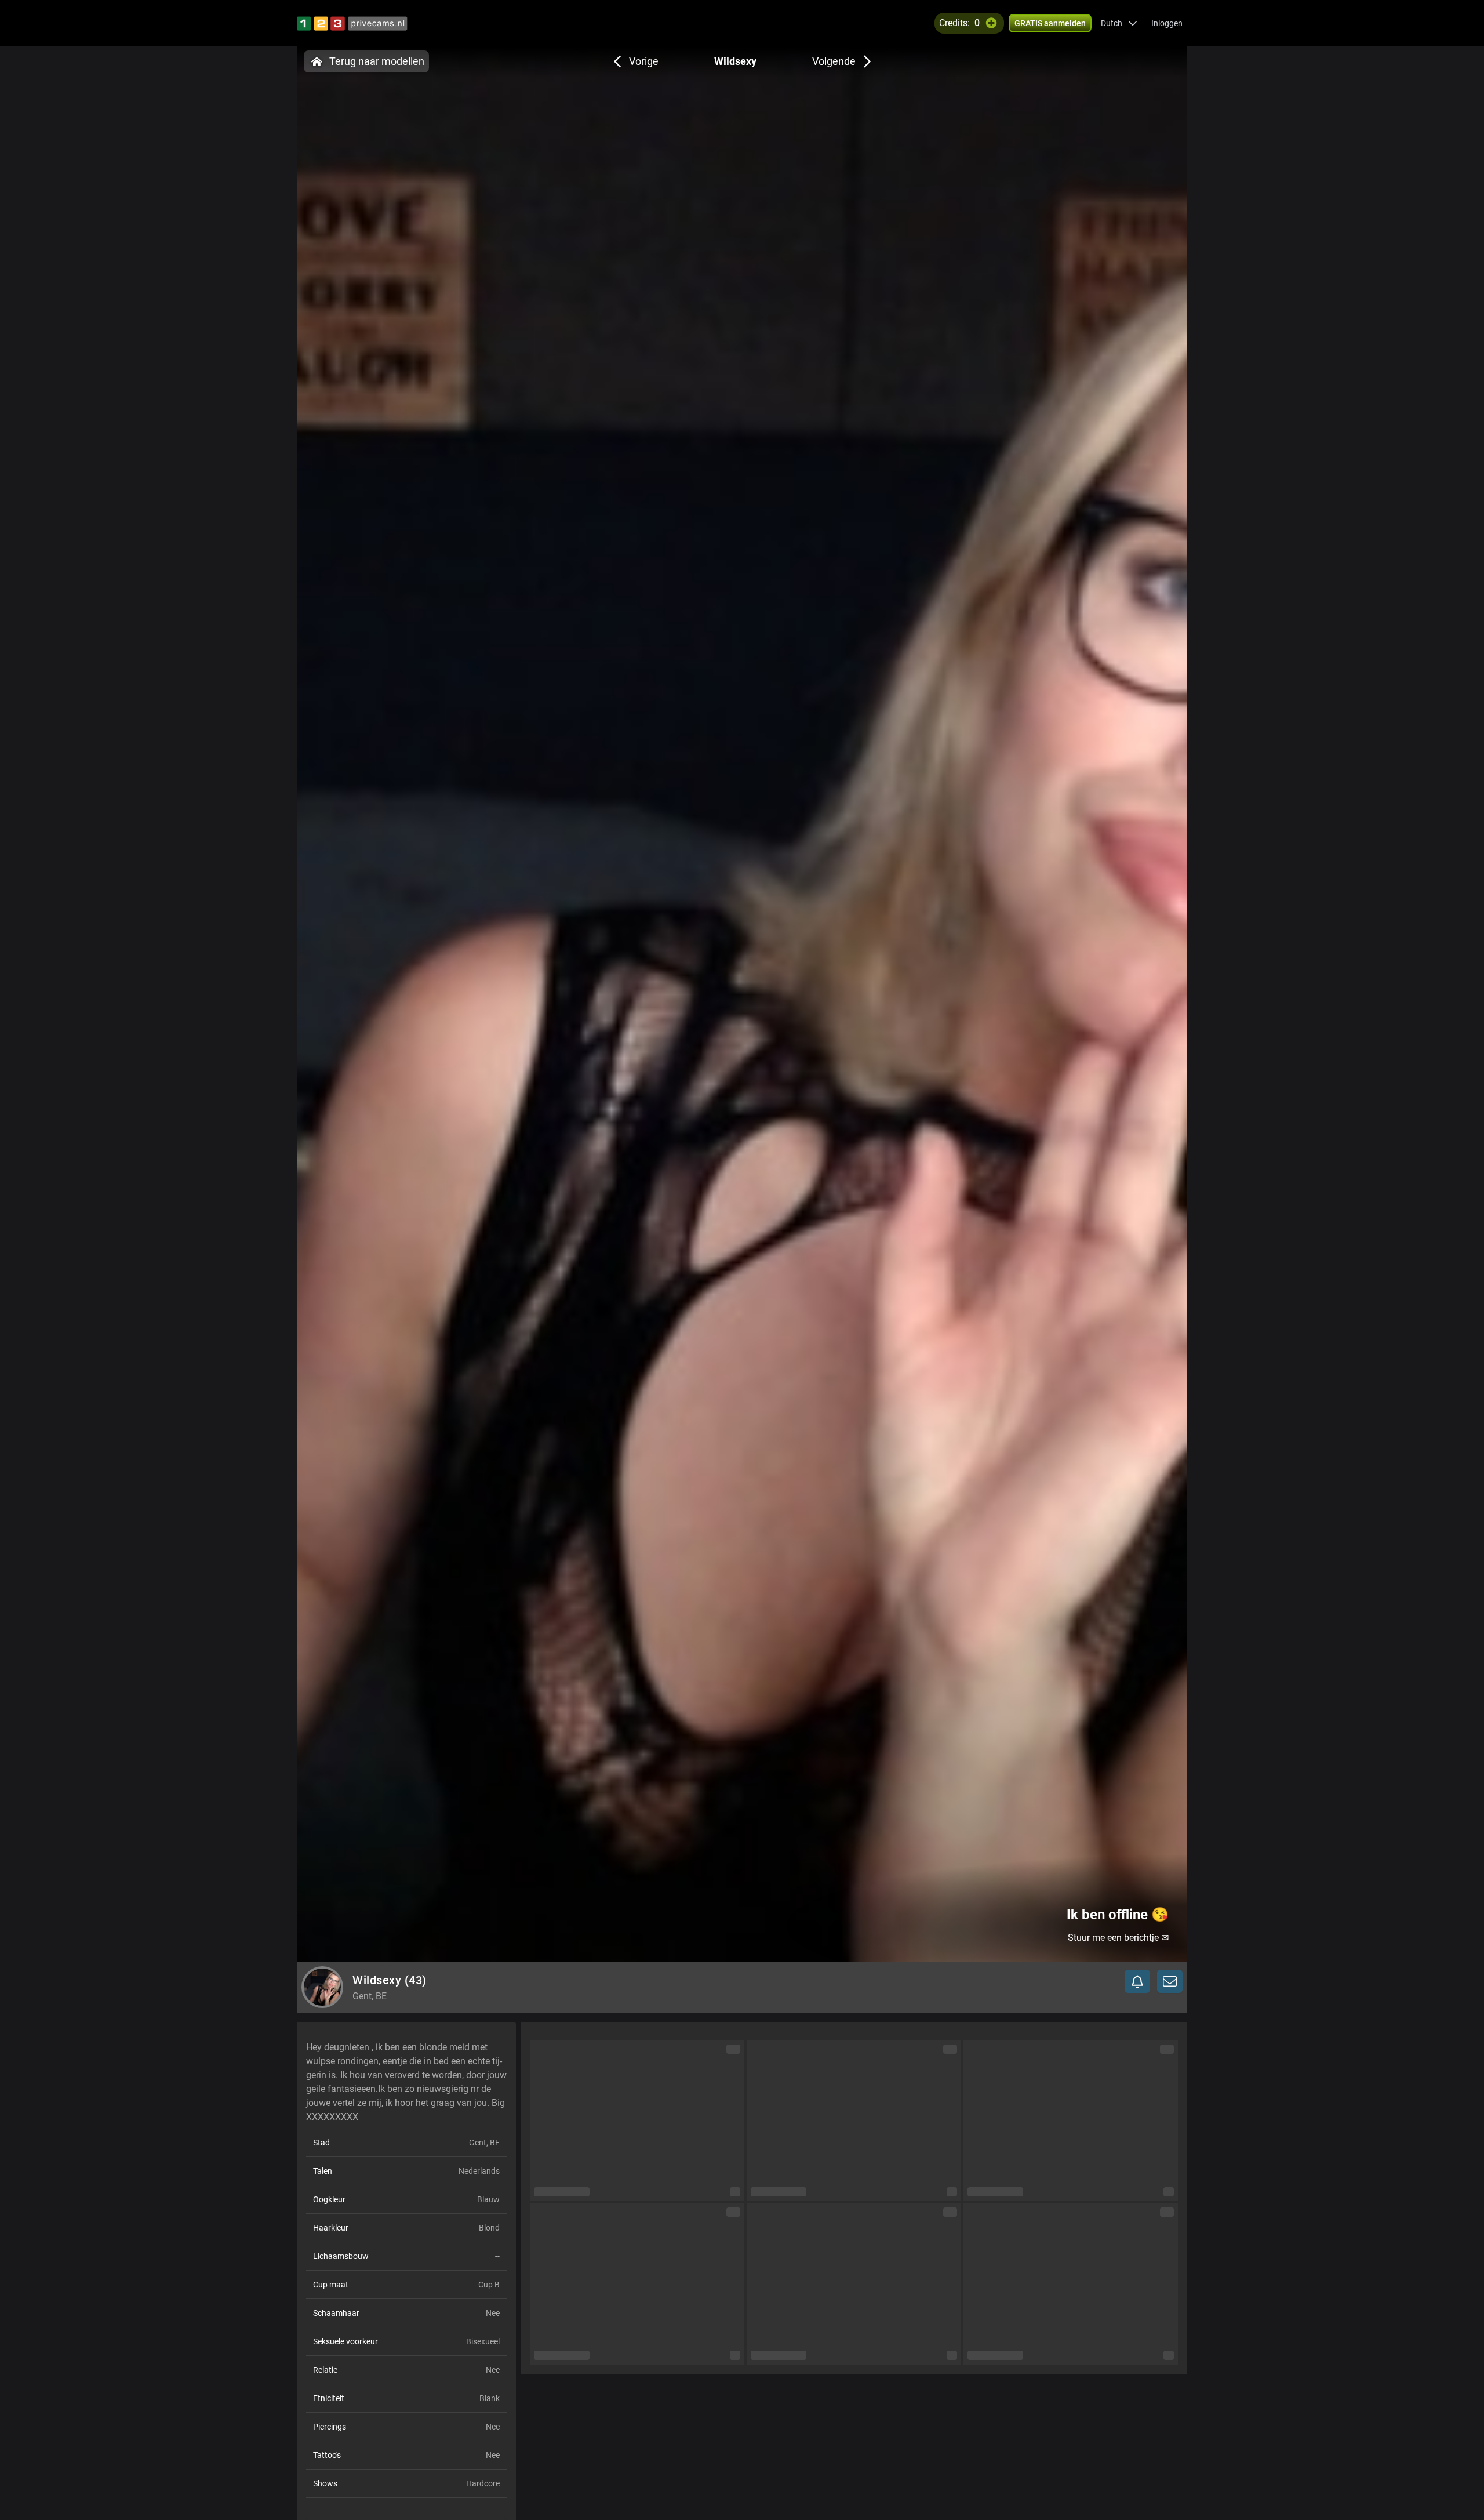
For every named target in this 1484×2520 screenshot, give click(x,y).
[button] (1119, 23)
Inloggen (1167, 23)
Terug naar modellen (377, 61)
